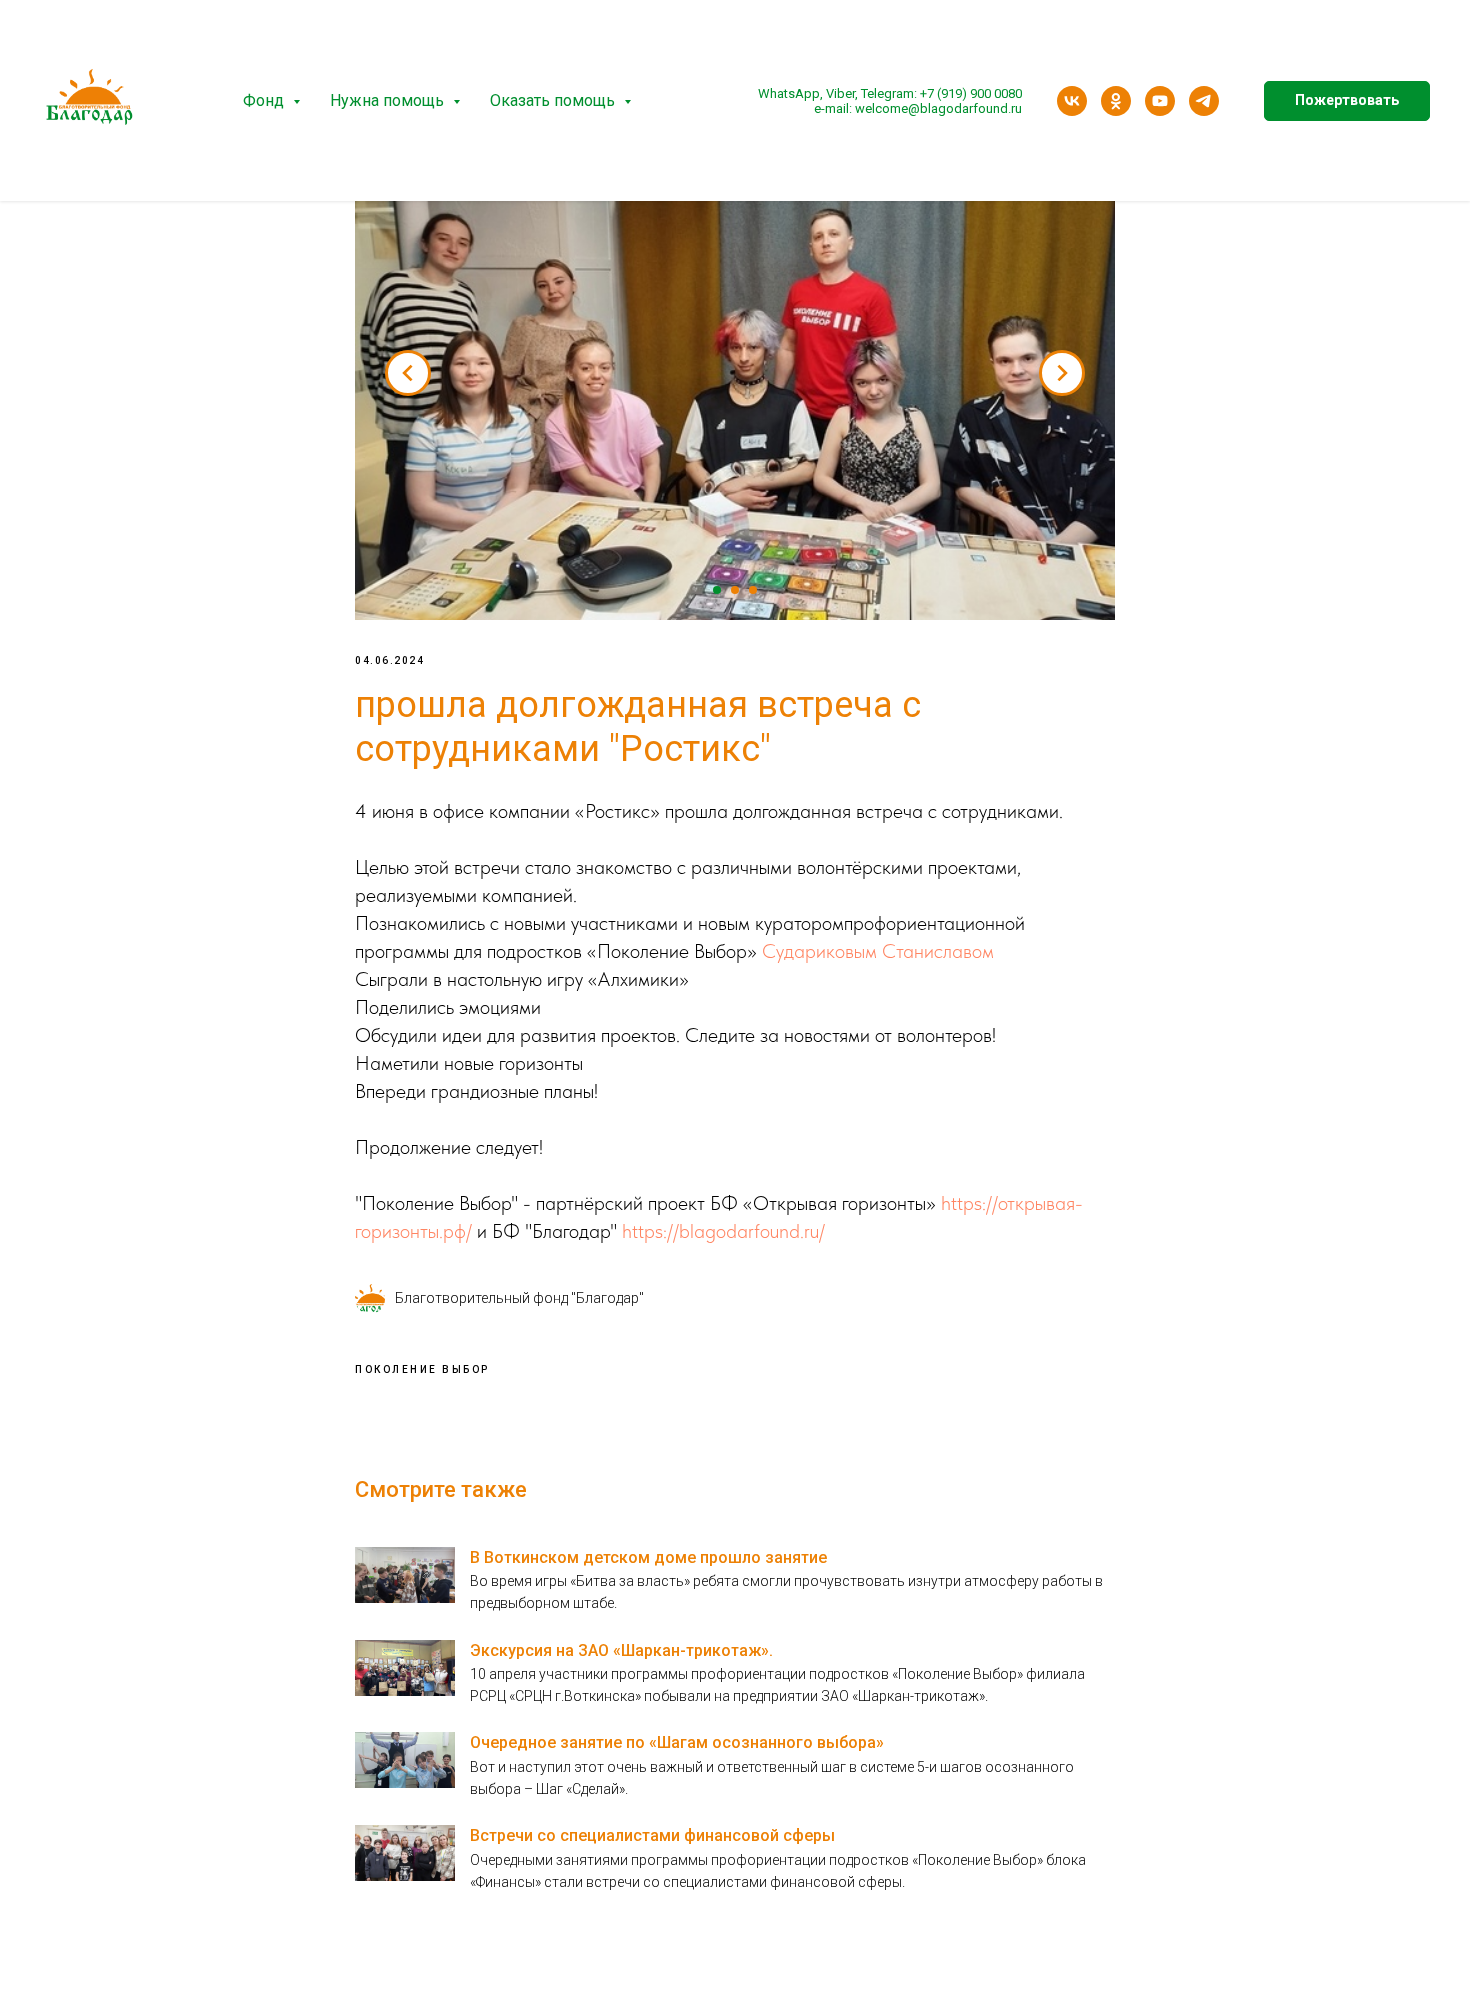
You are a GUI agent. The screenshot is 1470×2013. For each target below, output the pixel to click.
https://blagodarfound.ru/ (723, 1231)
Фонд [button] (265, 100)
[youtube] (1160, 101)
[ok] (1116, 101)
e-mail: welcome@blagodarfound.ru (918, 108)
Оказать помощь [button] (554, 100)
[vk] (1072, 101)
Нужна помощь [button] (389, 100)
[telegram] (1204, 101)
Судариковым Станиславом (878, 951)
